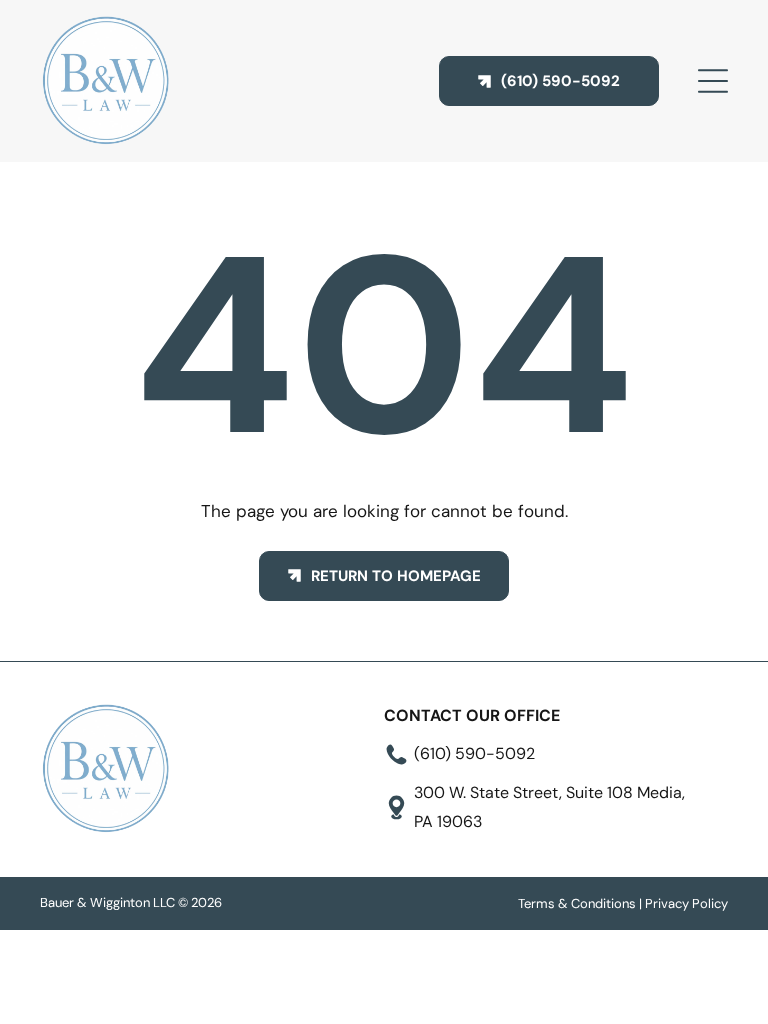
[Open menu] (713, 81)
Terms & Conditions (577, 903)
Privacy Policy (686, 903)
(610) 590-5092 (474, 753)
